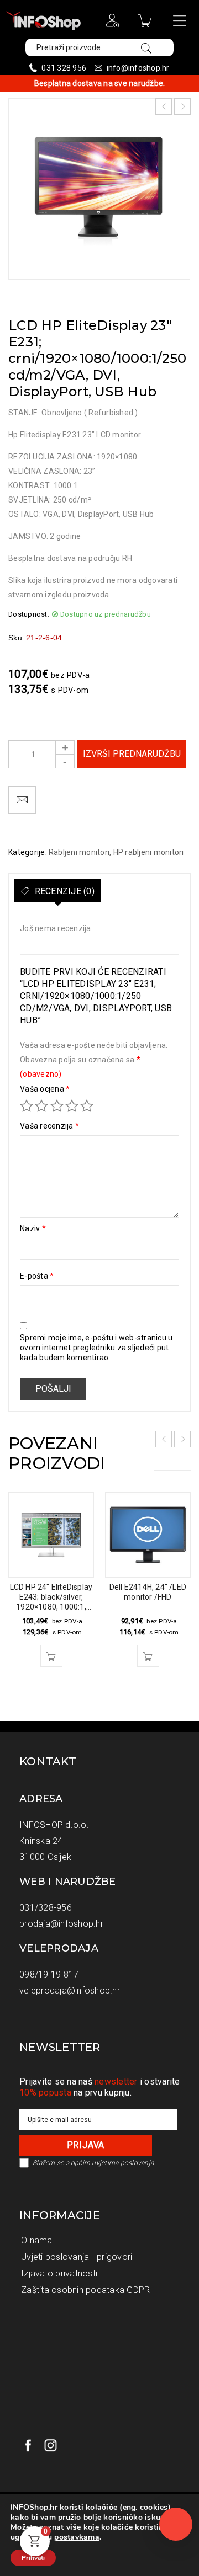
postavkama (77, 2537)
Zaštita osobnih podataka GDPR (85, 2290)
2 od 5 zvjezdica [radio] (41, 1106)
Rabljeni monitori (79, 852)
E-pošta (37, 1276)
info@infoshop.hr (138, 68)
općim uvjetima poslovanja (112, 2163)
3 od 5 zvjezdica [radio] (57, 1106)
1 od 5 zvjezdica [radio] (27, 1106)
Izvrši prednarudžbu (132, 754)
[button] (51, 1656)
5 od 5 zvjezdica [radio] (87, 1106)
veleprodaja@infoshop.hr (70, 1990)
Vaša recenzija (49, 1126)
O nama (37, 2240)
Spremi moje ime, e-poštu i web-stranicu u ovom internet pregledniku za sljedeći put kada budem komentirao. (96, 1348)
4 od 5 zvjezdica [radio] (72, 1106)
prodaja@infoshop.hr (61, 1924)
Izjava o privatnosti (59, 2273)
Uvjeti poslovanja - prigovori (77, 2257)
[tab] (57, 891)
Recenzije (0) (63, 891)
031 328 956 (64, 68)
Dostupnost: (29, 614)
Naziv (33, 1228)
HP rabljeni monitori (149, 852)
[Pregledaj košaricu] (146, 24)
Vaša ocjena (45, 1089)
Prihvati (33, 2558)
